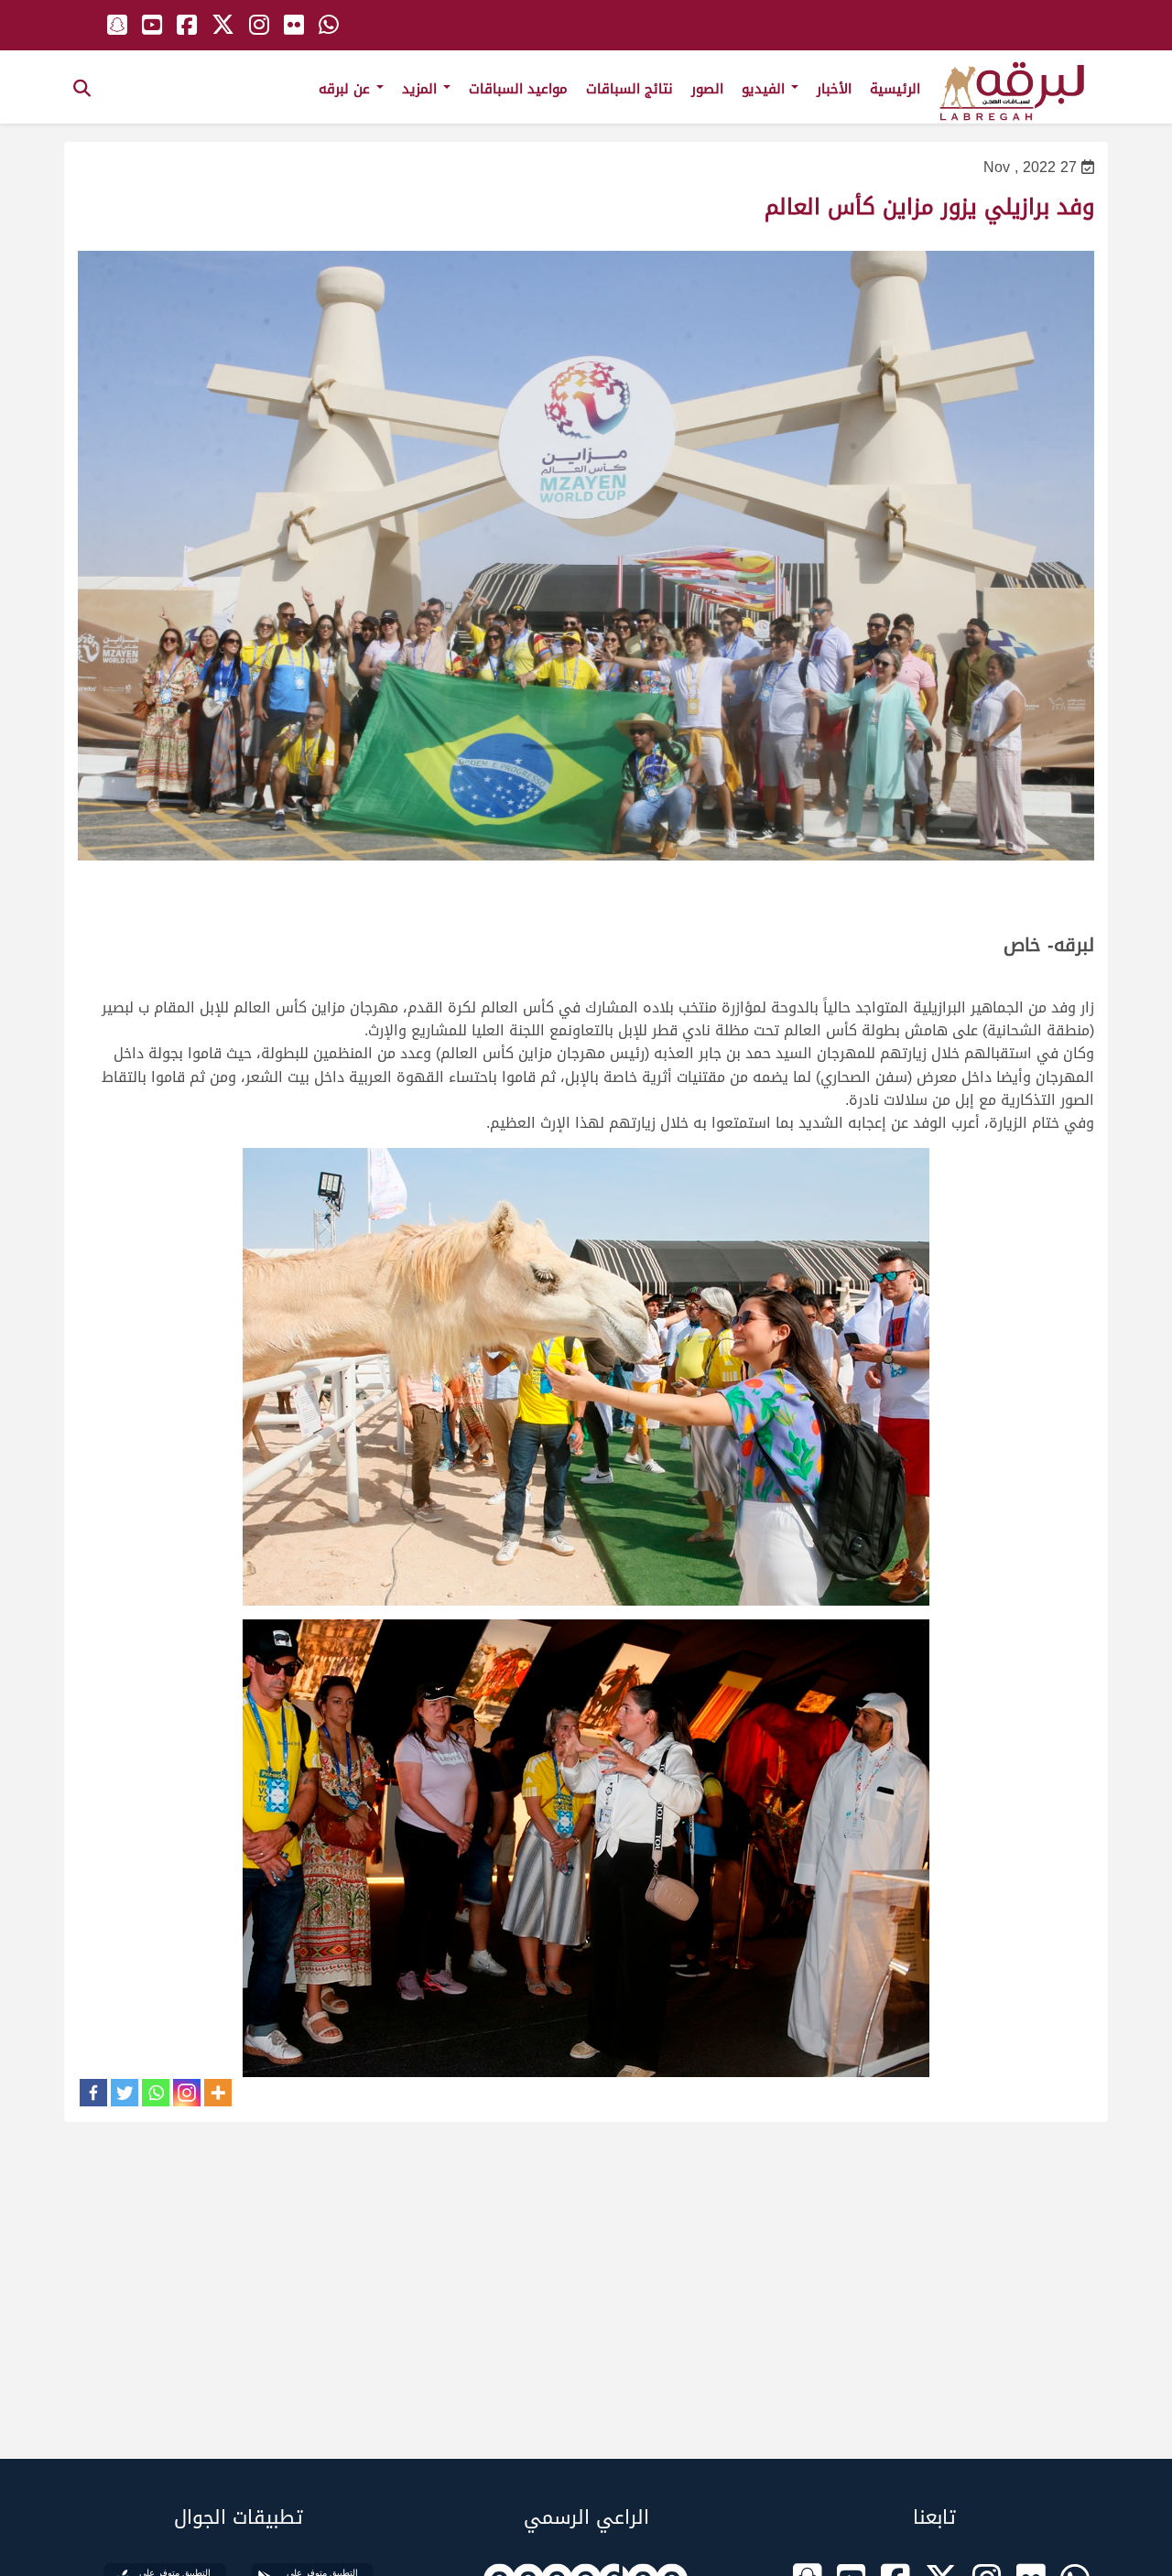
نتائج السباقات (629, 89)
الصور (707, 89)
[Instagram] (187, 2093)
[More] (218, 2093)
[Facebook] (93, 2093)
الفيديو (765, 89)
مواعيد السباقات (518, 89)
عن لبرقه (347, 89)
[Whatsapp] (156, 2093)
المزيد (422, 89)
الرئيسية (895, 89)
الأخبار (834, 89)
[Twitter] (125, 2093)
